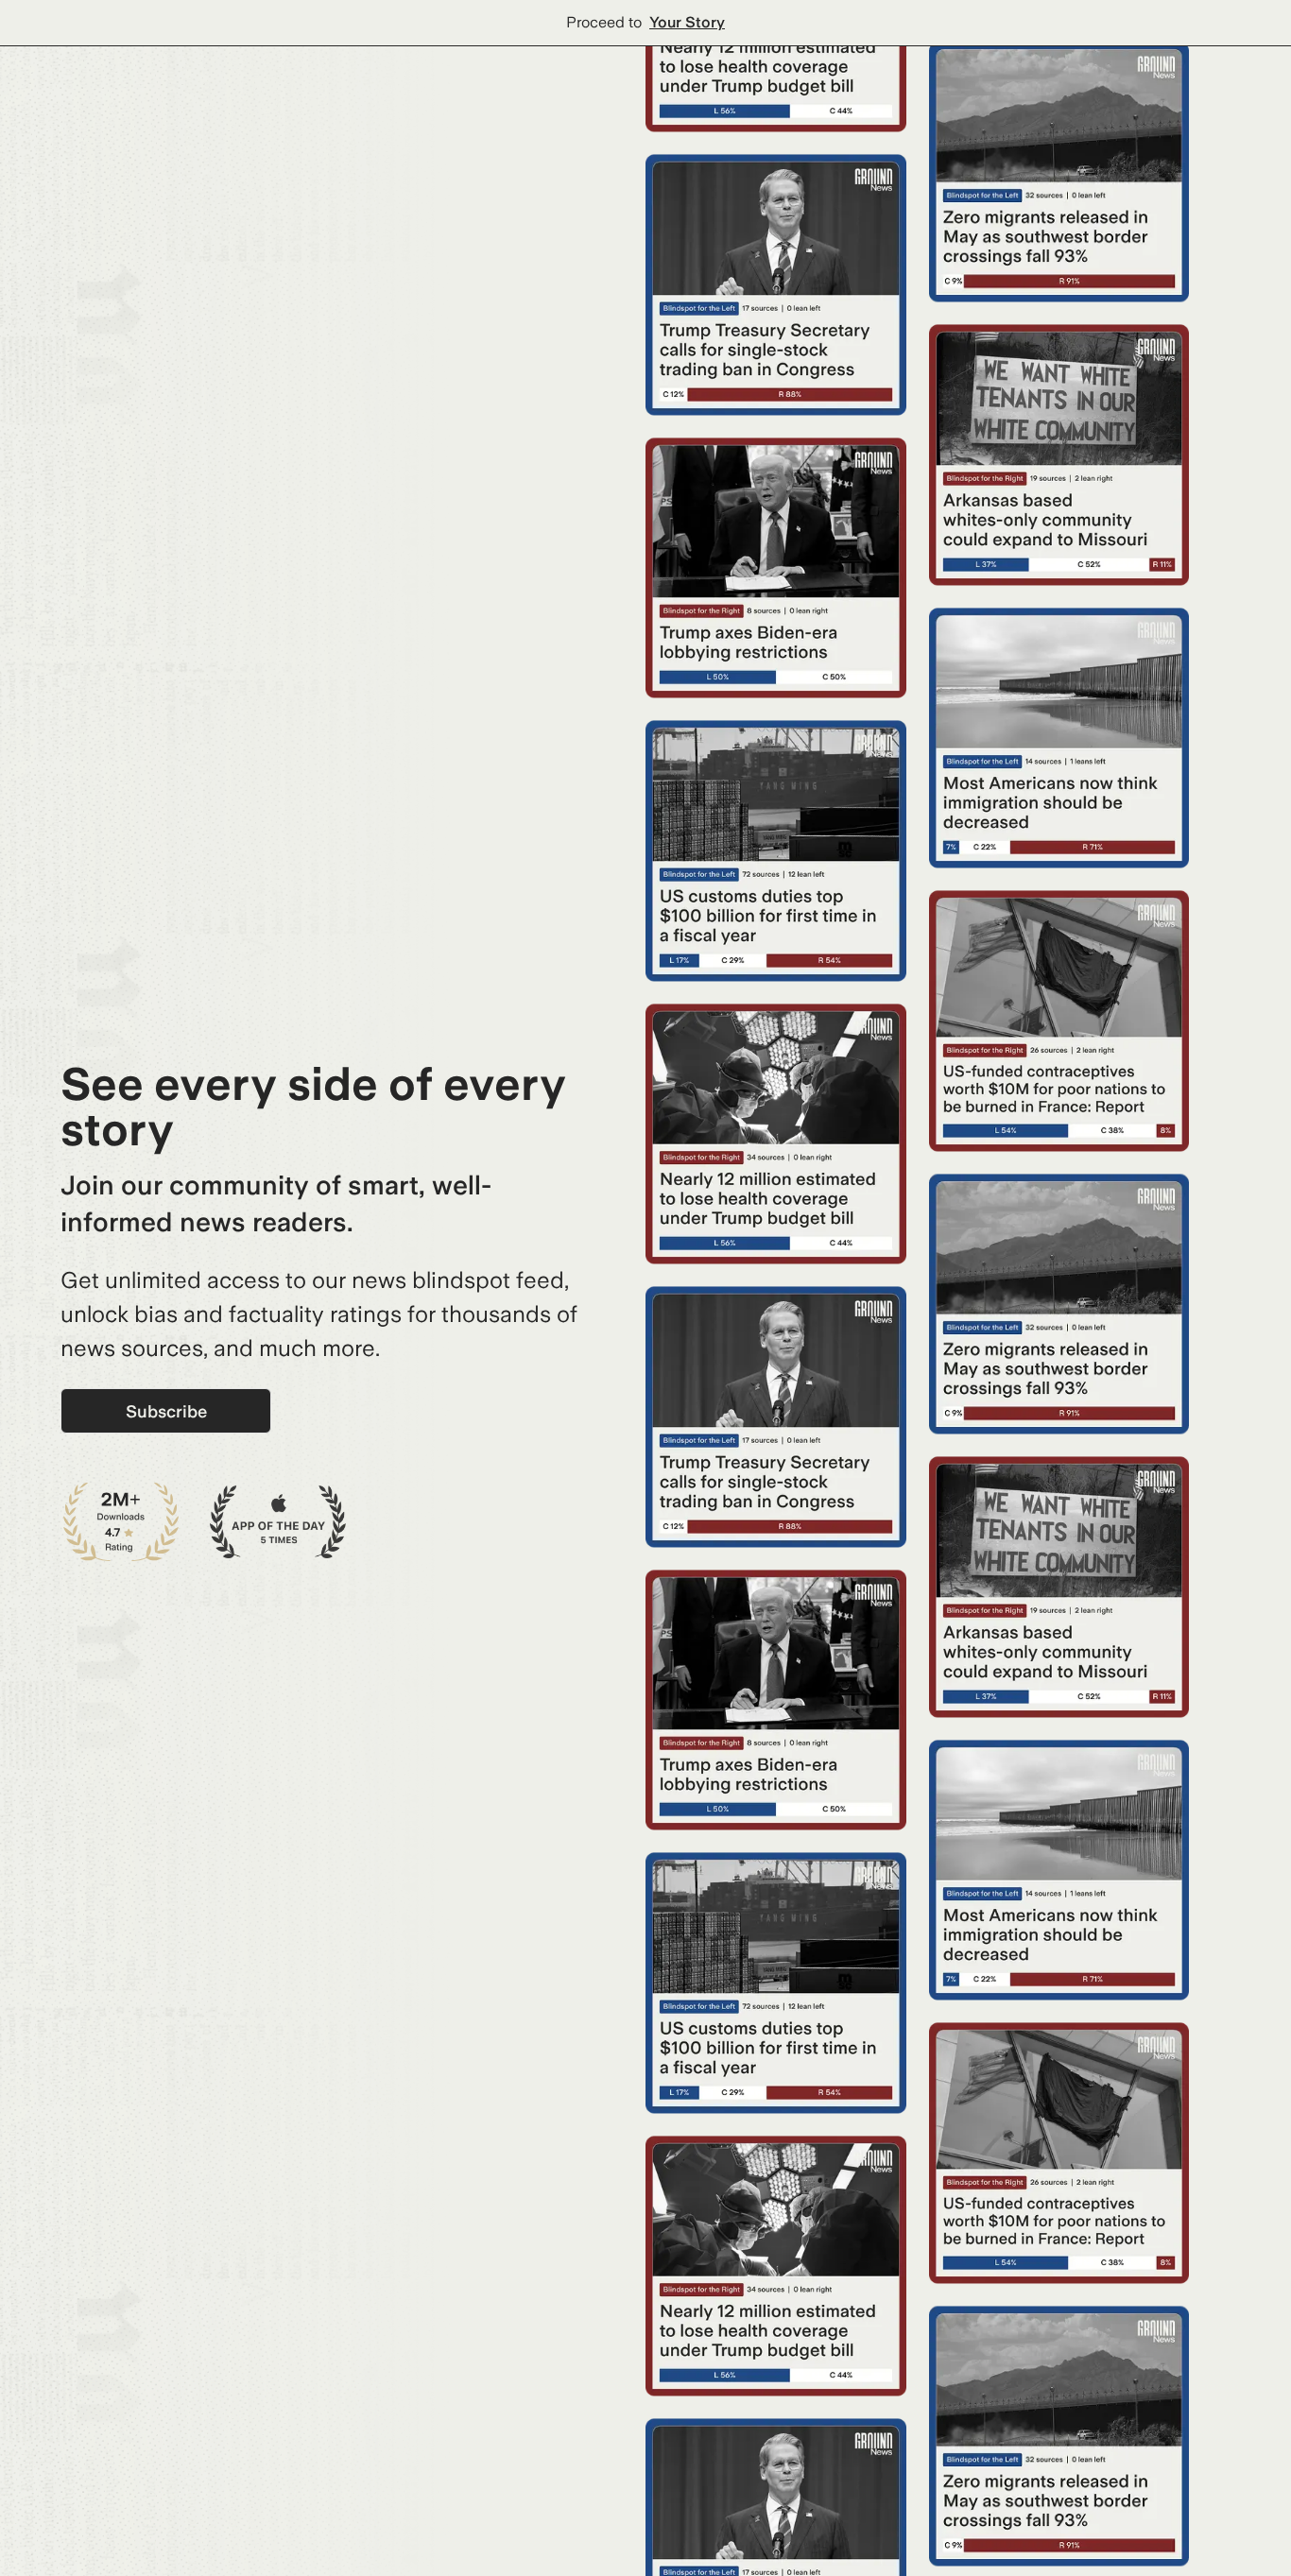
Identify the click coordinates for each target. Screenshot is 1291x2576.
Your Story (687, 22)
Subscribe (166, 1411)
